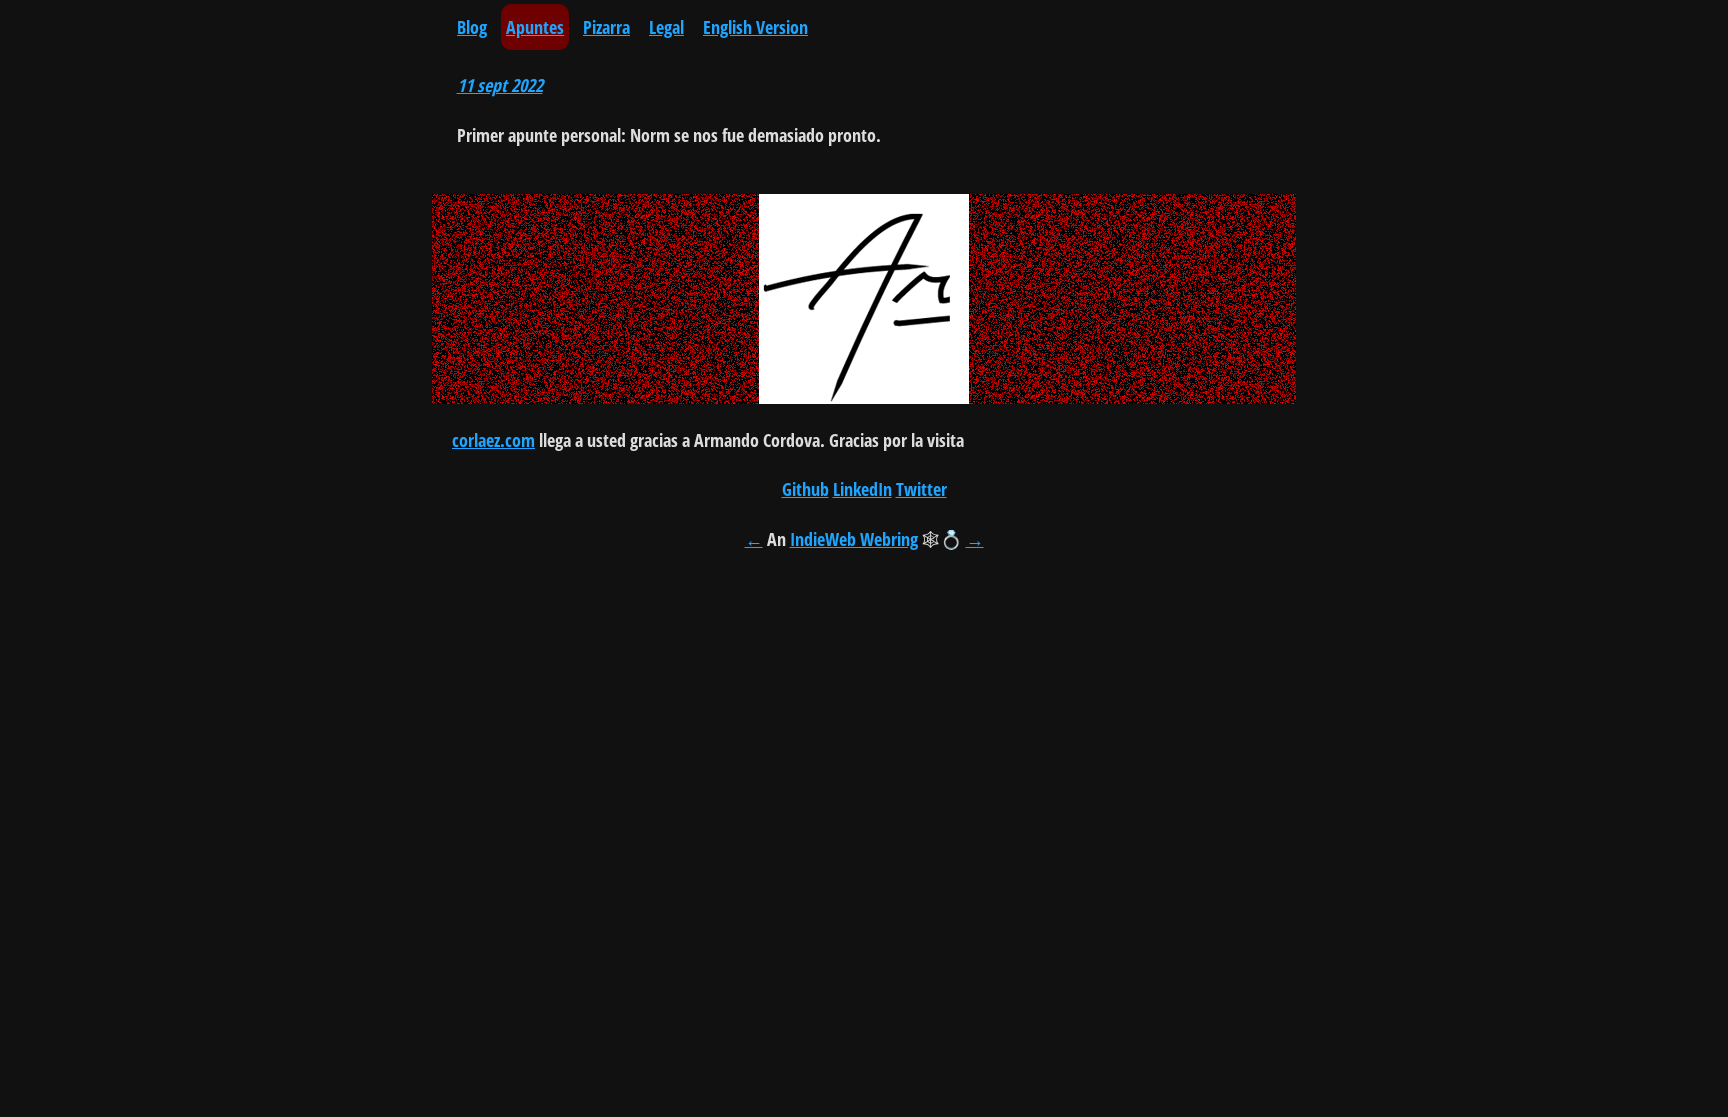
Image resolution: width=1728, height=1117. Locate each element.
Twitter (921, 489)
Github (805, 489)
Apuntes (535, 27)
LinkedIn (862, 489)
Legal (666, 27)
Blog (472, 27)
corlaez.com (493, 440)
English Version (755, 27)
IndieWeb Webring (854, 539)
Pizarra (606, 27)
